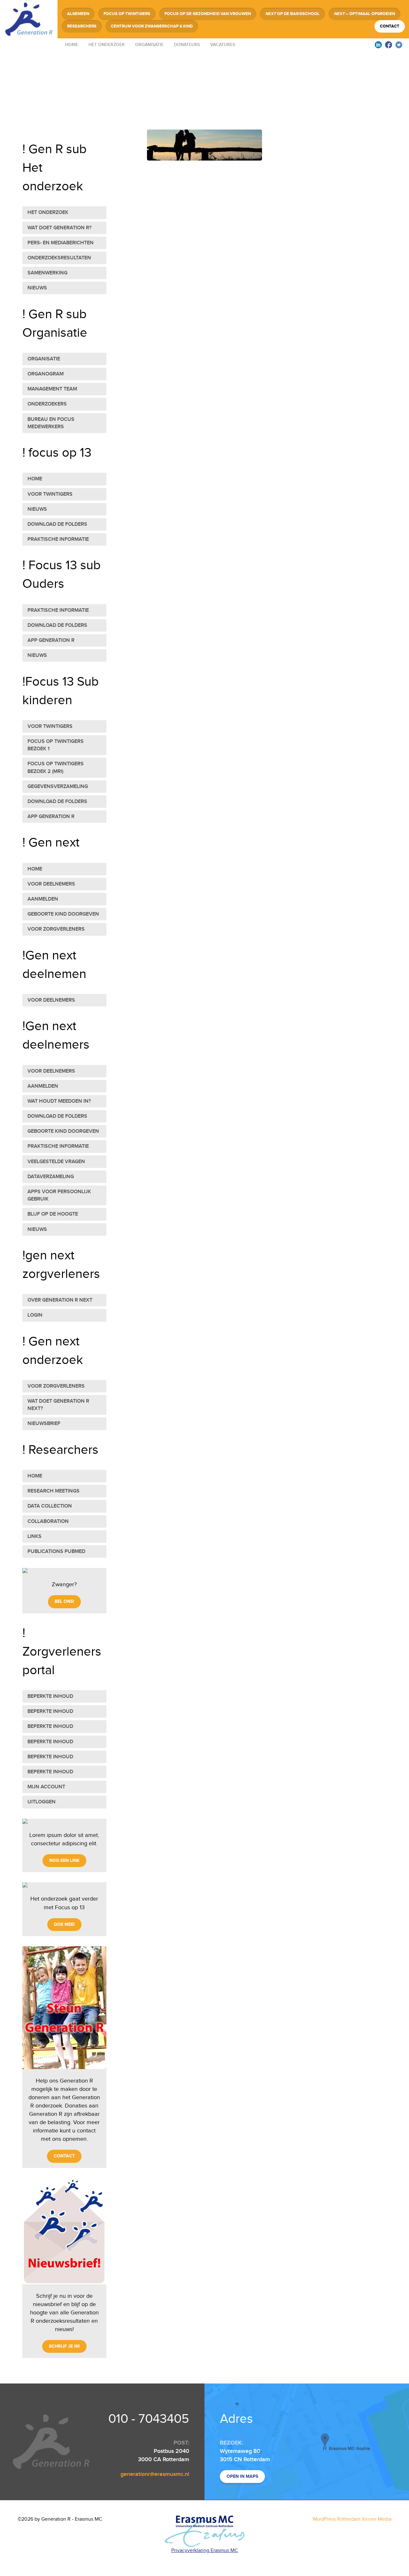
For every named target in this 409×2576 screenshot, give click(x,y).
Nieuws (37, 288)
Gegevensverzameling (58, 787)
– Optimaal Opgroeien (364, 14)
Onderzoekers (47, 404)
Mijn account (46, 1787)
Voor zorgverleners (56, 929)
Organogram (46, 374)
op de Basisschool (292, 14)
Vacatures (223, 45)
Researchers (82, 26)
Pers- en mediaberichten (61, 243)
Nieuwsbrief (44, 1424)
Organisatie (149, 45)
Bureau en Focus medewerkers (51, 423)
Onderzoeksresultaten (59, 258)
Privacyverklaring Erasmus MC (205, 2551)
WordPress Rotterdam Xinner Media (352, 2519)
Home (72, 45)
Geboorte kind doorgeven (63, 914)
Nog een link (64, 1860)
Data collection (50, 1506)
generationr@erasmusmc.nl (155, 2474)
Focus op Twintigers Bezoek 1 (56, 745)
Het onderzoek (107, 45)
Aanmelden (43, 899)
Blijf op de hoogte (53, 1214)
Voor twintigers (50, 494)
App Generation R (51, 640)
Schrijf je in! (64, 2346)
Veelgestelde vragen (56, 1162)
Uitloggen (42, 1802)
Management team (52, 389)
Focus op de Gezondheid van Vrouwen (208, 14)
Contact (390, 26)
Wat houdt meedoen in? (59, 1101)
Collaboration (48, 1521)
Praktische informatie (58, 539)
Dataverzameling (51, 1177)
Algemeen (78, 14)
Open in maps (242, 2476)
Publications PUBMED (56, 1552)
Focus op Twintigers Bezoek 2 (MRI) (56, 768)
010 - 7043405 (149, 2419)
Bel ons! (64, 1601)
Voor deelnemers (51, 884)
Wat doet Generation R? (59, 228)
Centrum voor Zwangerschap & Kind (152, 26)
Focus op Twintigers (127, 14)
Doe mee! (64, 1924)
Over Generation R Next (60, 1300)
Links (35, 1536)
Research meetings (54, 1491)
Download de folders (57, 524)
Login (35, 1315)
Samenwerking (47, 273)
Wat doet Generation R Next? (58, 1405)
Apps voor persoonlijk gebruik (59, 1195)
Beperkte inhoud (50, 1696)
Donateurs (187, 45)
